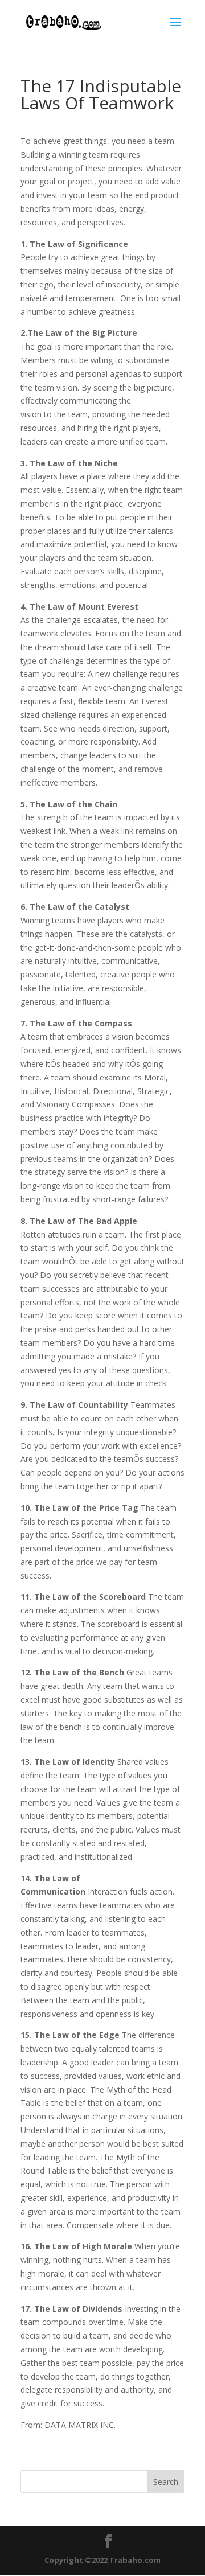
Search (166, 2482)
